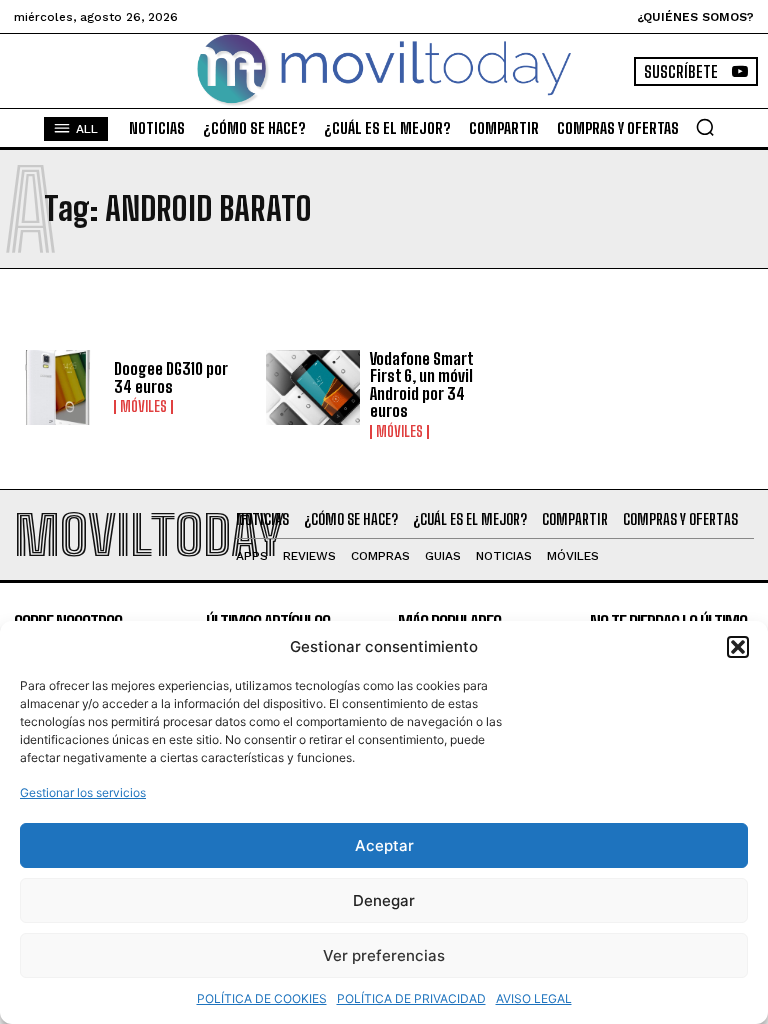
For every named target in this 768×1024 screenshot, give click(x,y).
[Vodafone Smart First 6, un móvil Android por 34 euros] (313, 388)
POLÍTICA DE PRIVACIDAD (411, 998)
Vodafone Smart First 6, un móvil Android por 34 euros (422, 385)
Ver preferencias (384, 955)
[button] (738, 647)
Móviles (143, 407)
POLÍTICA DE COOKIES (262, 998)
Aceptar (384, 845)
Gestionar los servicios (83, 792)
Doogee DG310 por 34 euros (171, 377)
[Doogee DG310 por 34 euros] (57, 388)
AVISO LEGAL (534, 998)
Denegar (384, 900)
